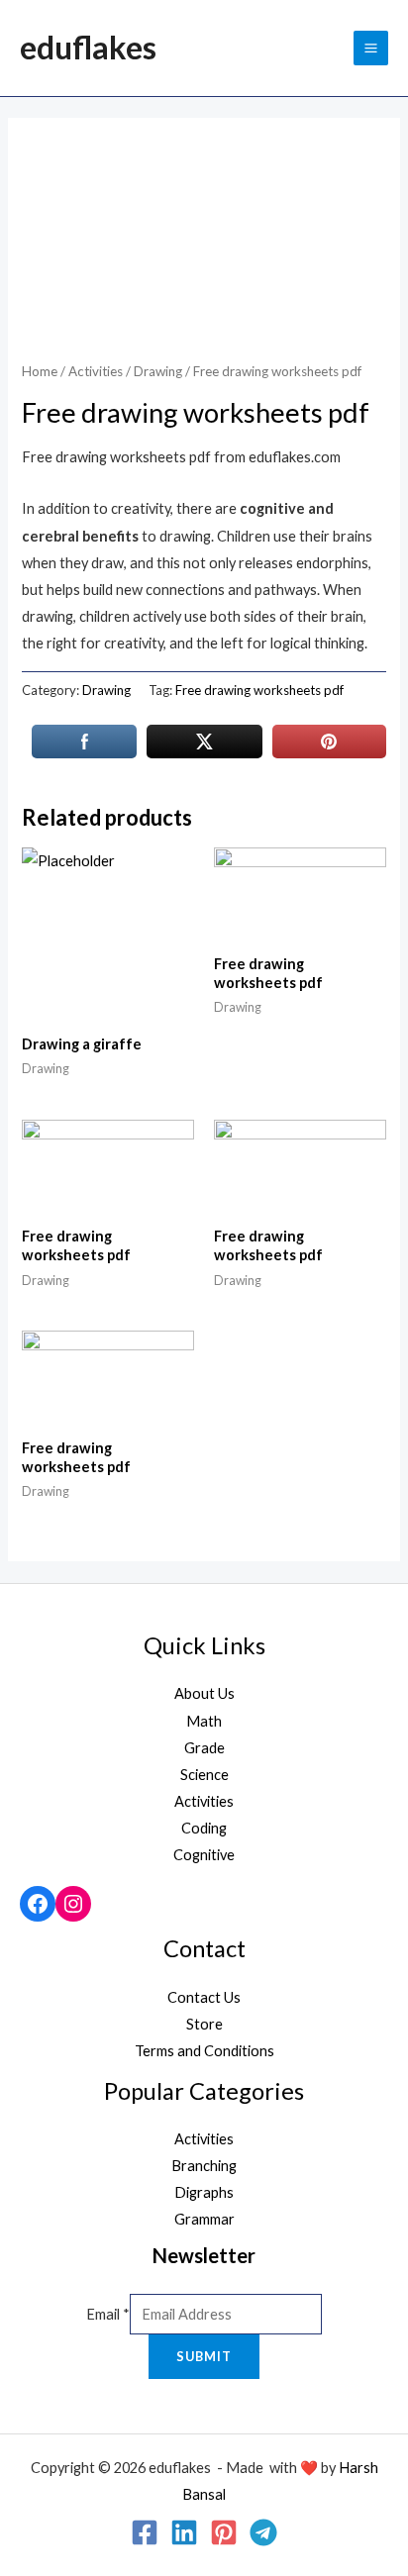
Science (204, 1775)
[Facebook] (38, 1904)
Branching (204, 2166)
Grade (204, 1748)
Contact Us (204, 1997)
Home (40, 371)
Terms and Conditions (204, 2051)
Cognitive (204, 1855)
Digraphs (204, 2192)
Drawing (158, 371)
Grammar (204, 2219)
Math (204, 1721)
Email (108, 2314)
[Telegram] (263, 2532)
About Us (204, 1693)
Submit (204, 2356)
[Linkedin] (184, 2532)
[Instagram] (73, 1904)
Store (204, 2024)
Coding (204, 1828)
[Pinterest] (224, 2532)
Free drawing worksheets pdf (259, 690)
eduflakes (88, 47)
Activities (96, 371)
